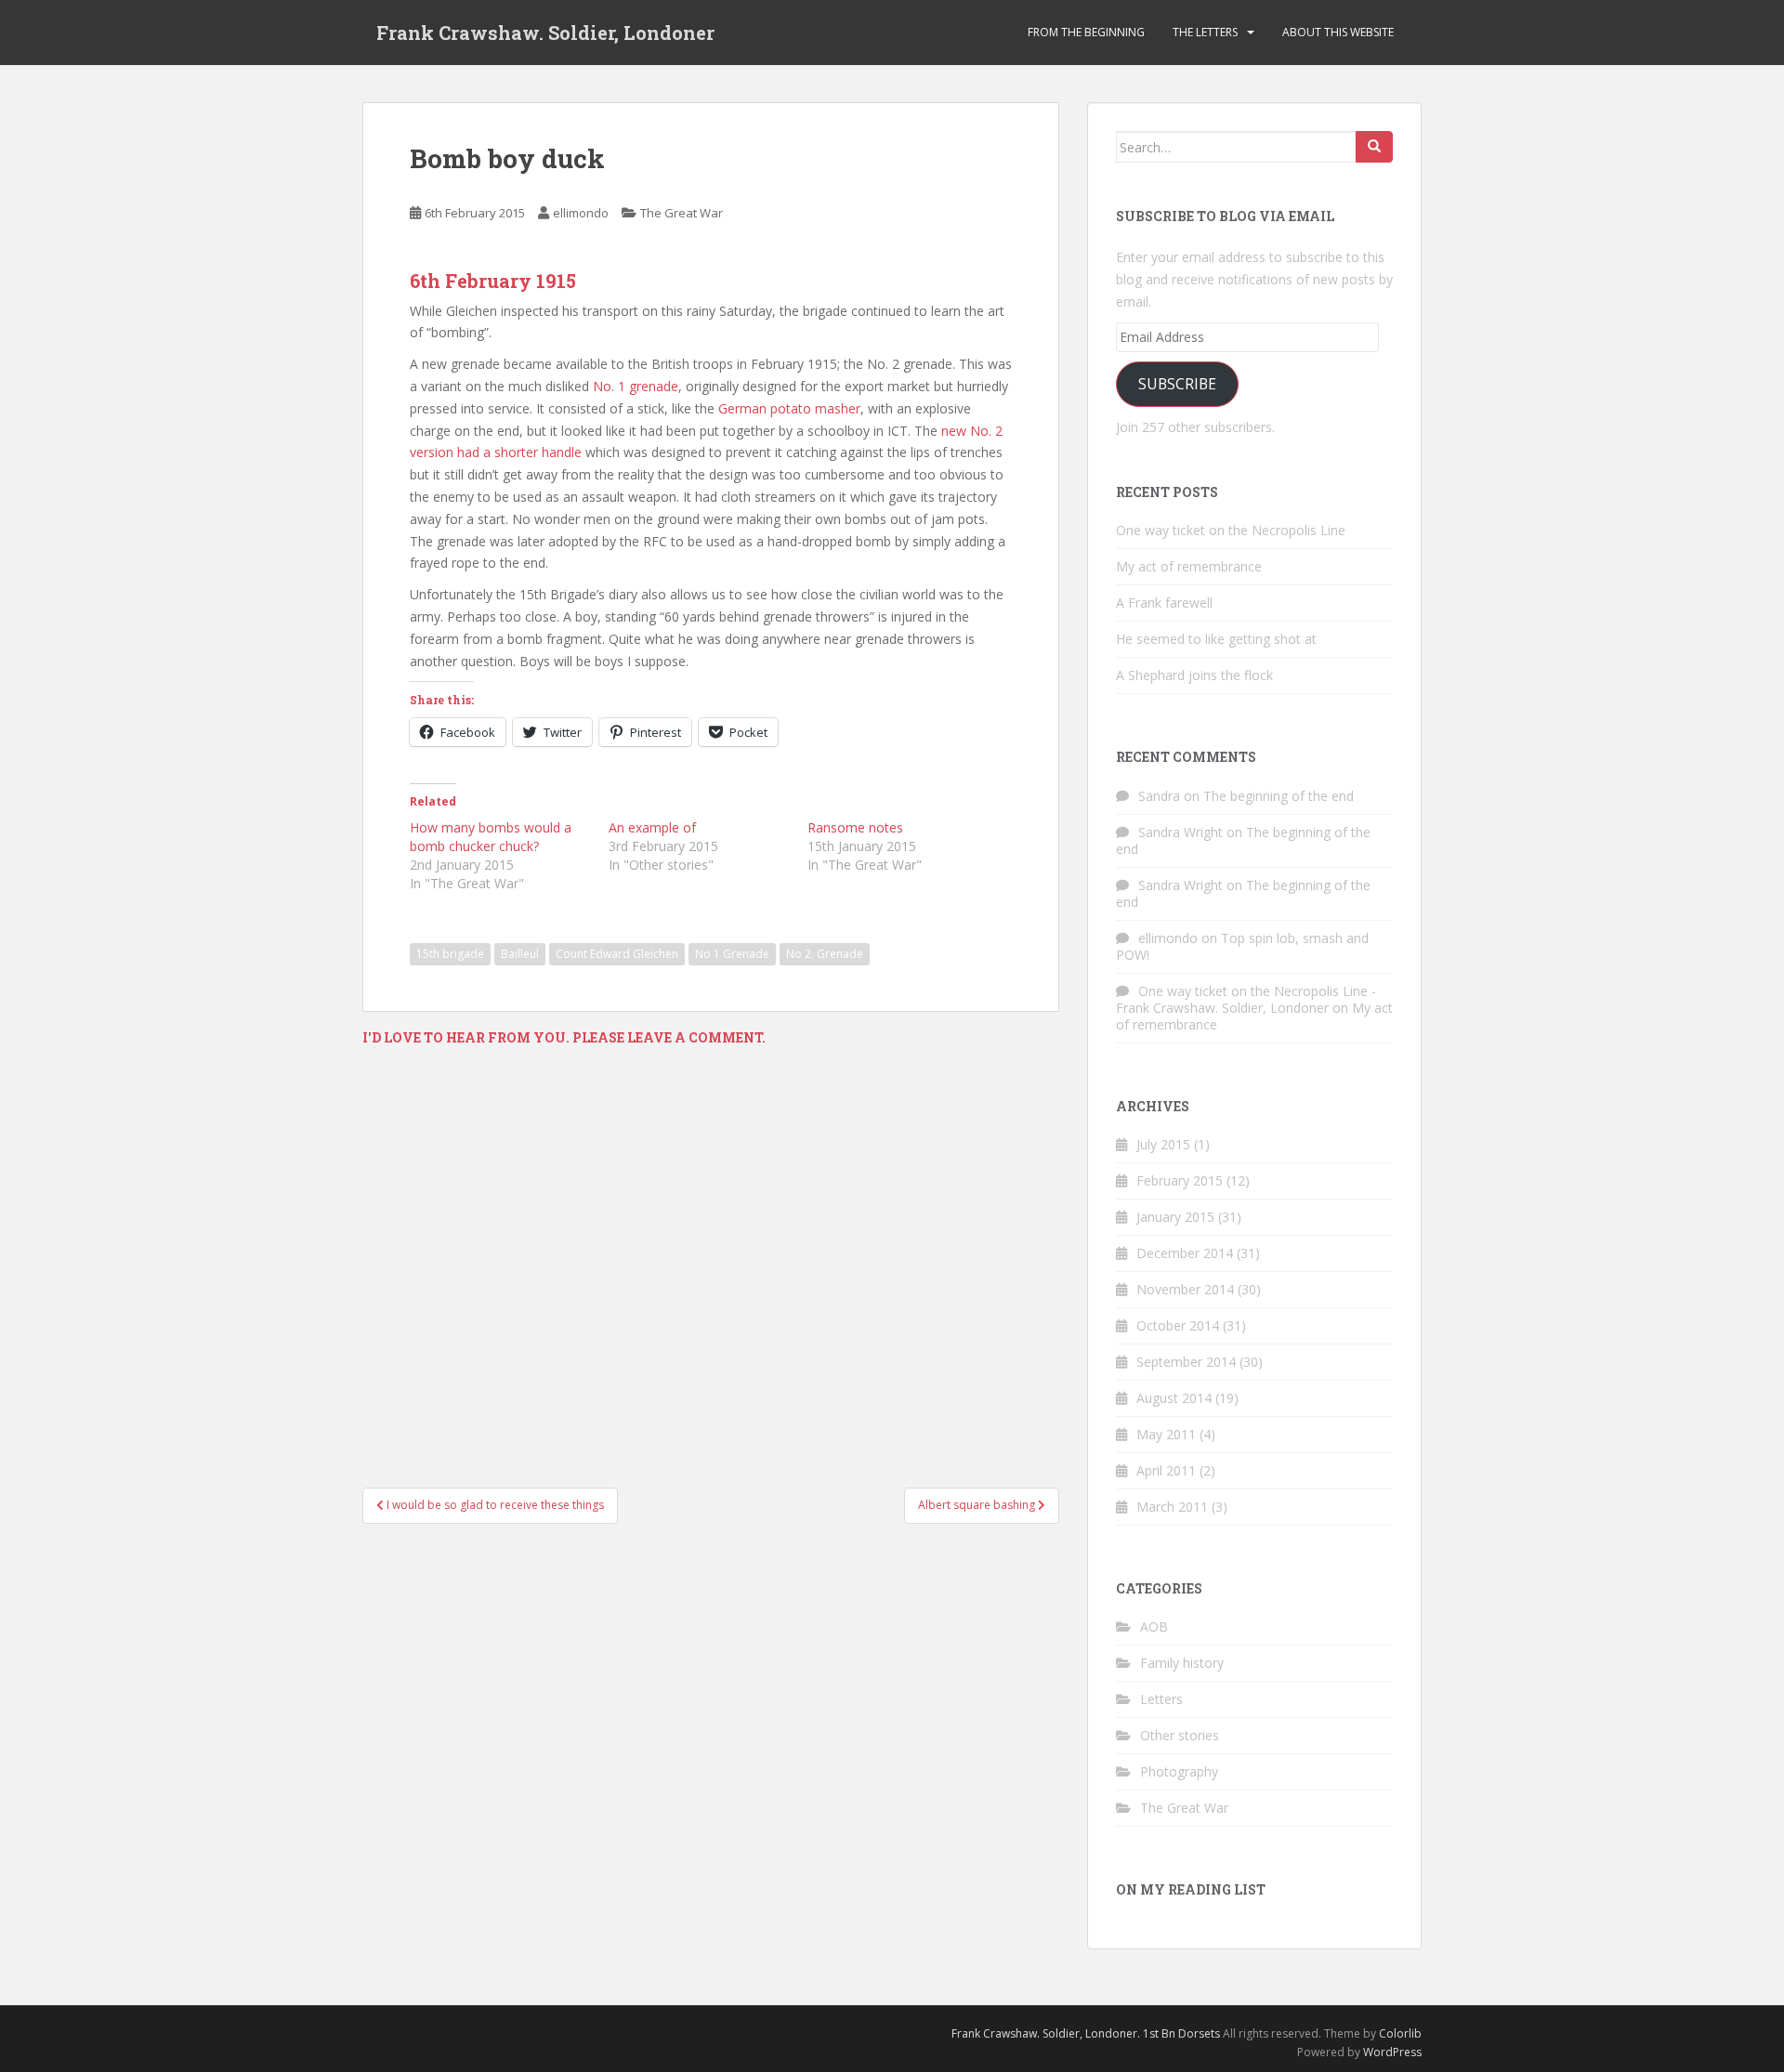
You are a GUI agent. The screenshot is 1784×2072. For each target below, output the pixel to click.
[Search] (1374, 147)
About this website (1338, 32)
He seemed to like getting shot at (1216, 639)
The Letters (1205, 32)
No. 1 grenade (636, 386)
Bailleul (520, 954)
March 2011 (1172, 1507)
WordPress (1392, 2052)
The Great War (682, 213)
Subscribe (1177, 384)
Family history (1182, 1663)
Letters (1161, 1699)
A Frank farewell (1164, 603)
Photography (1179, 1771)
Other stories (1180, 1735)
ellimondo (581, 213)
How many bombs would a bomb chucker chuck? (491, 837)
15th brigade (450, 954)
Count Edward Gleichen (617, 954)
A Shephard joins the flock (1194, 675)
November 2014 (1185, 1289)
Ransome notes (855, 827)
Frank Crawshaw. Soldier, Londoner (545, 33)
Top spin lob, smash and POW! (1242, 946)
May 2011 (1166, 1434)
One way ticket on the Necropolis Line (1231, 530)
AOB (1154, 1626)
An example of (652, 827)
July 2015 (1163, 1144)
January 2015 (1175, 1217)
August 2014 (1174, 1398)
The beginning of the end (1279, 796)
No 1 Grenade (732, 954)
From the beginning (1086, 32)
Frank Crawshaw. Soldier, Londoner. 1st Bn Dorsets (1086, 2033)
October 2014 (1178, 1325)
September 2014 (1186, 1362)
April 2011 (1166, 1470)
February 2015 (1180, 1180)
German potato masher (789, 408)
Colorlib (1400, 2033)
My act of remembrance (1189, 566)
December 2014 (1185, 1253)
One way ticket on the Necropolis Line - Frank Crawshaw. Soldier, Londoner (1246, 999)
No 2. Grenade (825, 954)
